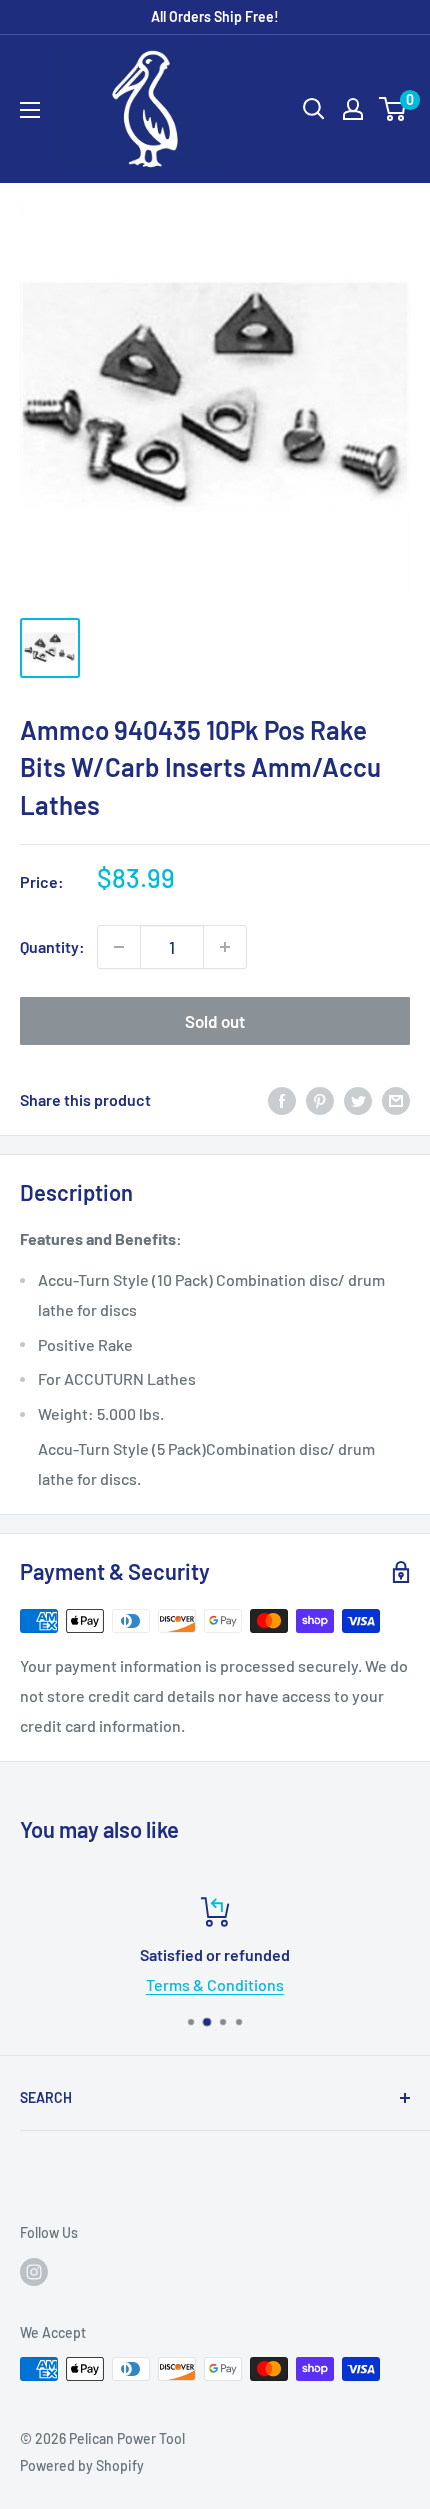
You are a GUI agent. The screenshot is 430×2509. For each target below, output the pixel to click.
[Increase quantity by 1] (225, 947)
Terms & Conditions (215, 1984)
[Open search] (314, 109)
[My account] (353, 109)
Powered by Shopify (82, 2465)
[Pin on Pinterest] (320, 1100)
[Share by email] (396, 1100)
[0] (393, 109)
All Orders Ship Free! (215, 16)
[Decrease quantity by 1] (119, 947)
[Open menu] (30, 110)
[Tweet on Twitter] (358, 1100)
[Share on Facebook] (282, 1100)
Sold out (215, 1021)
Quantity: (52, 946)
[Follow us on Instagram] (34, 2272)
